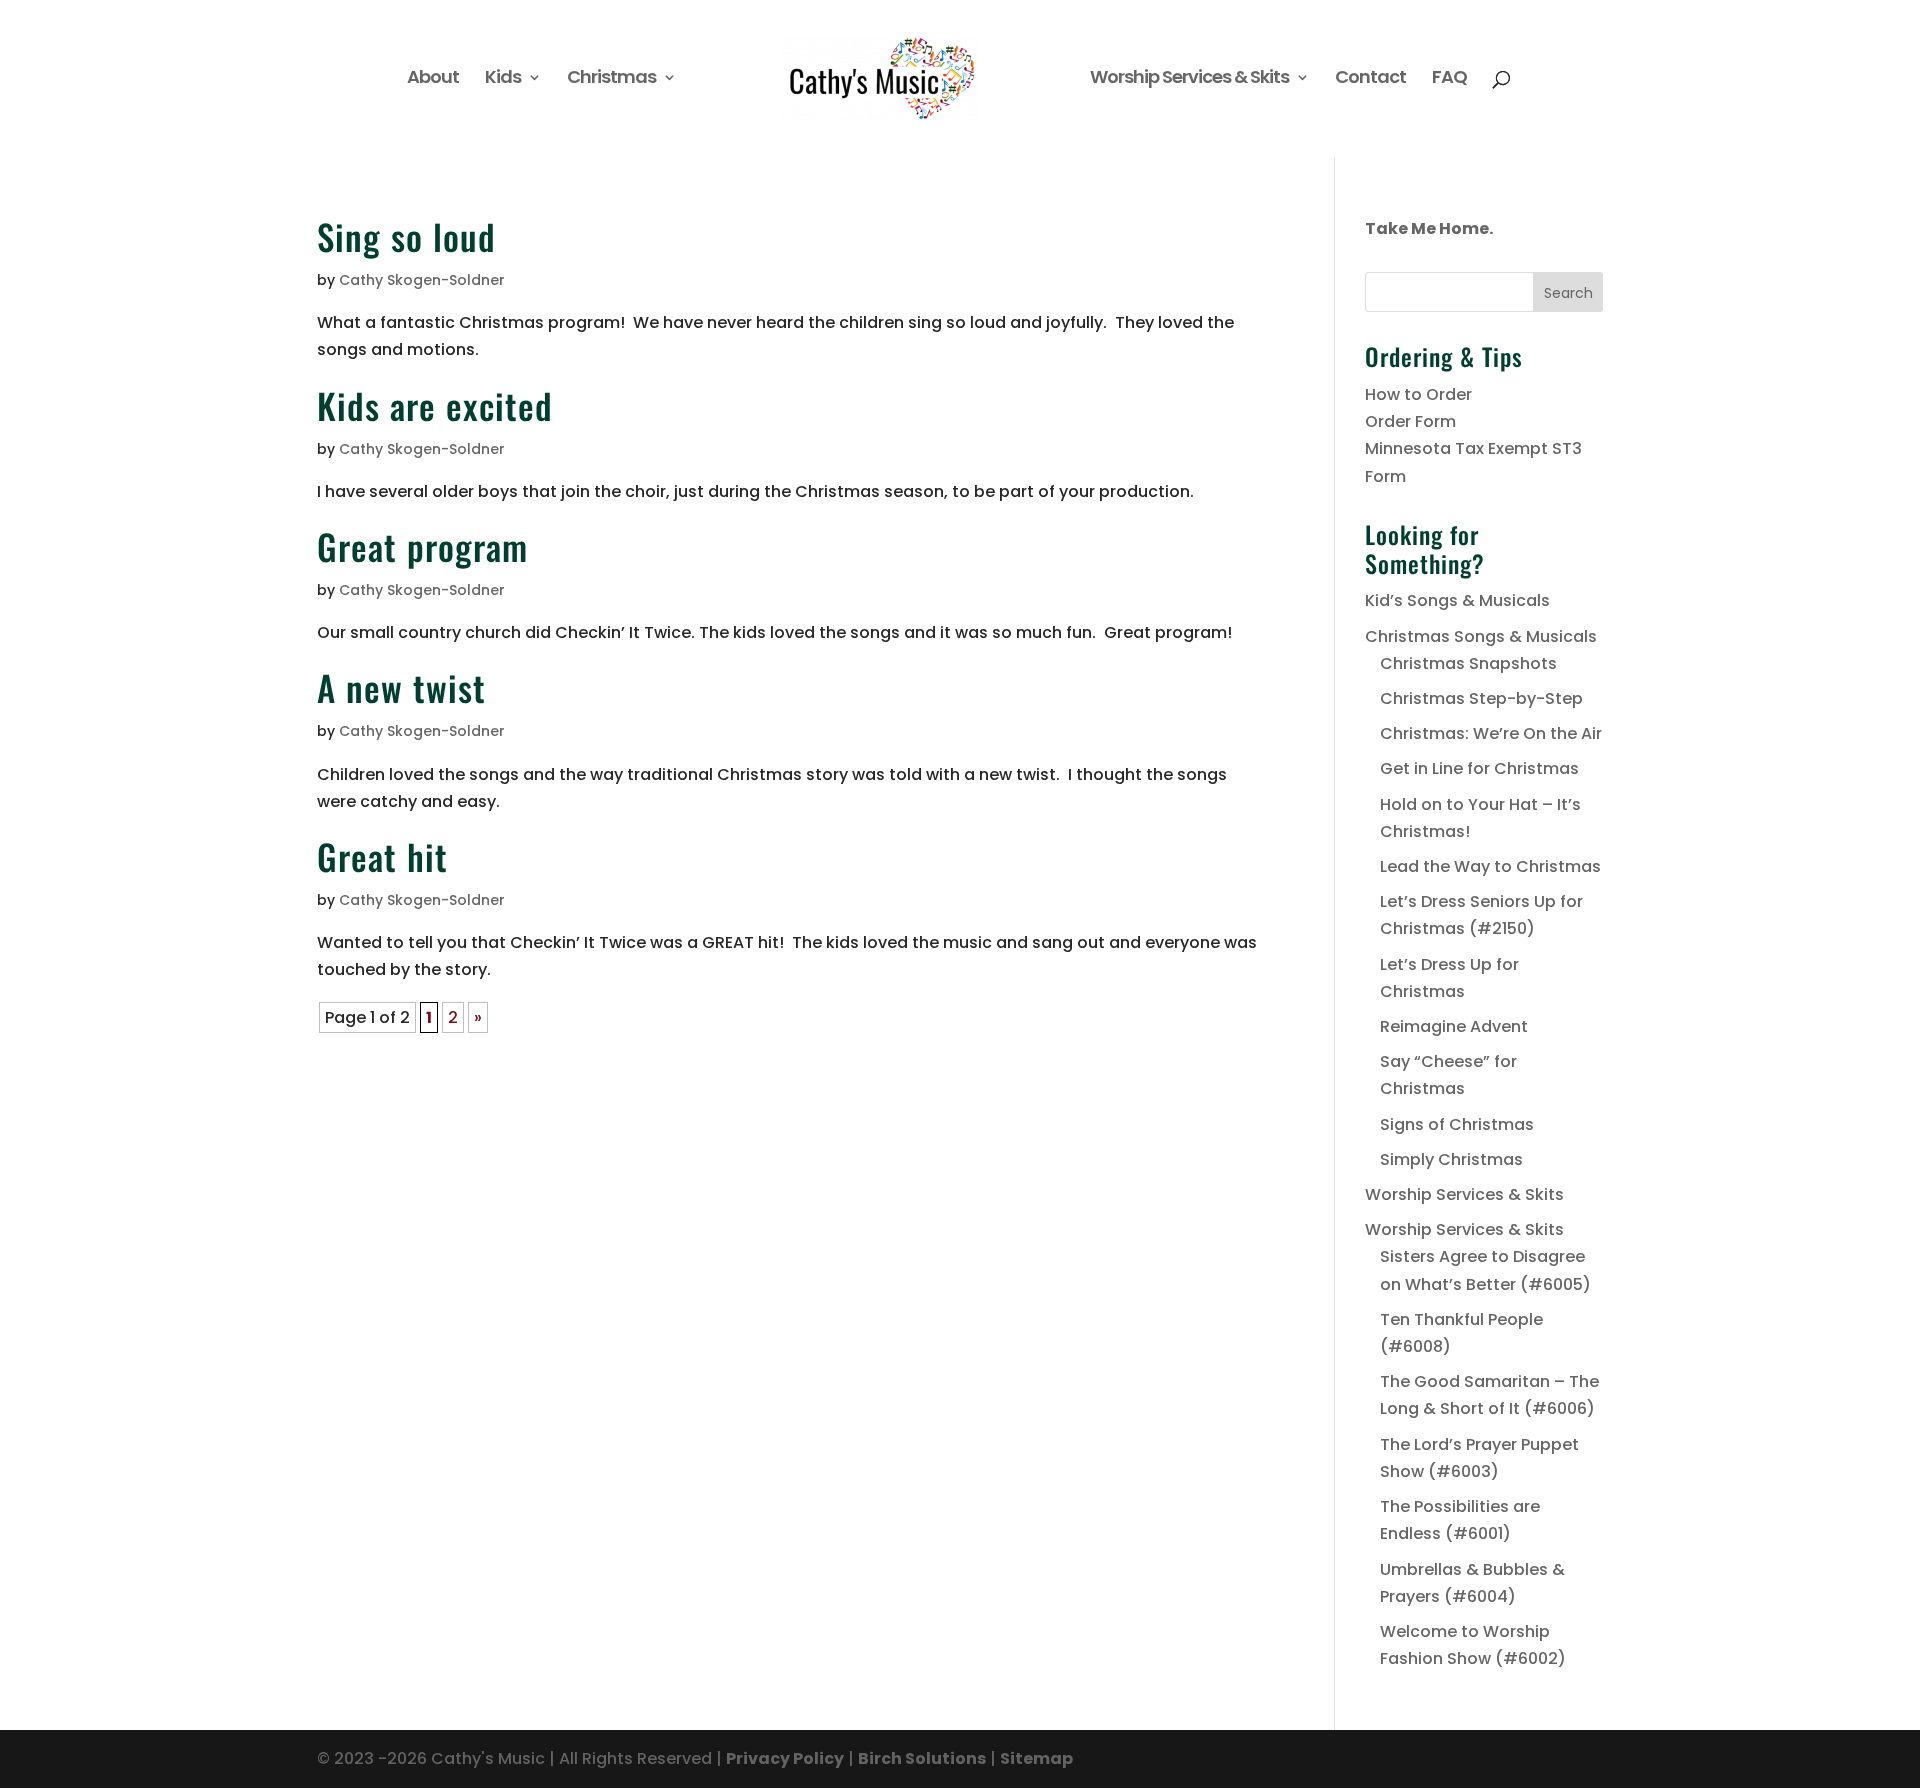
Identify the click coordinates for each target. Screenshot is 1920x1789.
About (433, 79)
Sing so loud (406, 236)
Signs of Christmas (1457, 1124)
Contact (1370, 79)
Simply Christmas (1451, 1159)
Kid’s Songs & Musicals (1457, 600)
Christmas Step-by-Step (1481, 698)
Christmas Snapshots (1468, 663)
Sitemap (1036, 1758)
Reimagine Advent (1454, 1026)
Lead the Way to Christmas (1490, 866)
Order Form (1410, 421)
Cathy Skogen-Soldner (422, 280)
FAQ (1449, 79)
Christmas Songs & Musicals (1481, 636)
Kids (503, 79)
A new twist (401, 687)
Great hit (382, 856)
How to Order (1418, 394)
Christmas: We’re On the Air (1491, 733)
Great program (422, 546)
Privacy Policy (785, 1758)
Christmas (611, 79)
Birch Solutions (922, 1758)
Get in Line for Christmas (1479, 768)
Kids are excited (435, 405)
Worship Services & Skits (1189, 79)
